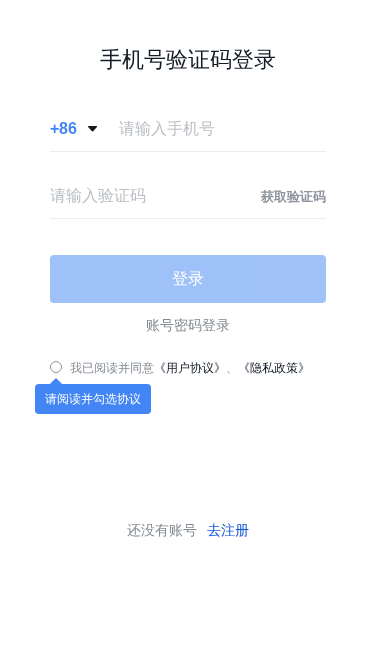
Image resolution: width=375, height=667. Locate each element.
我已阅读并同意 (112, 368)
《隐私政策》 (274, 368)
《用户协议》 (190, 368)
